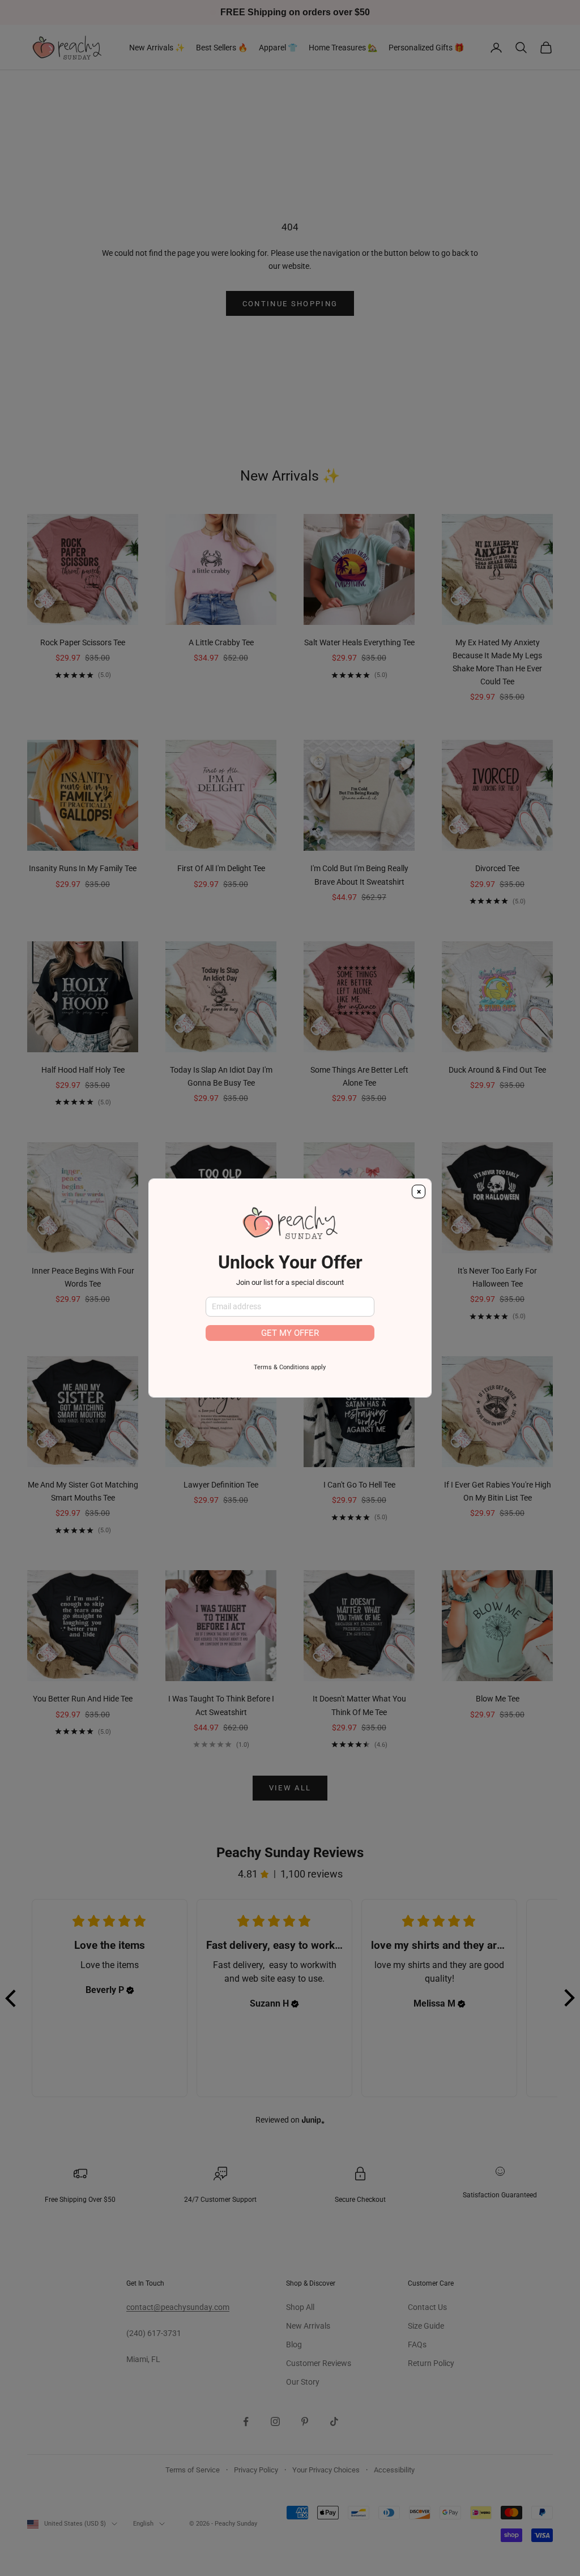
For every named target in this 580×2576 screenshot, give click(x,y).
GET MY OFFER (290, 1333)
